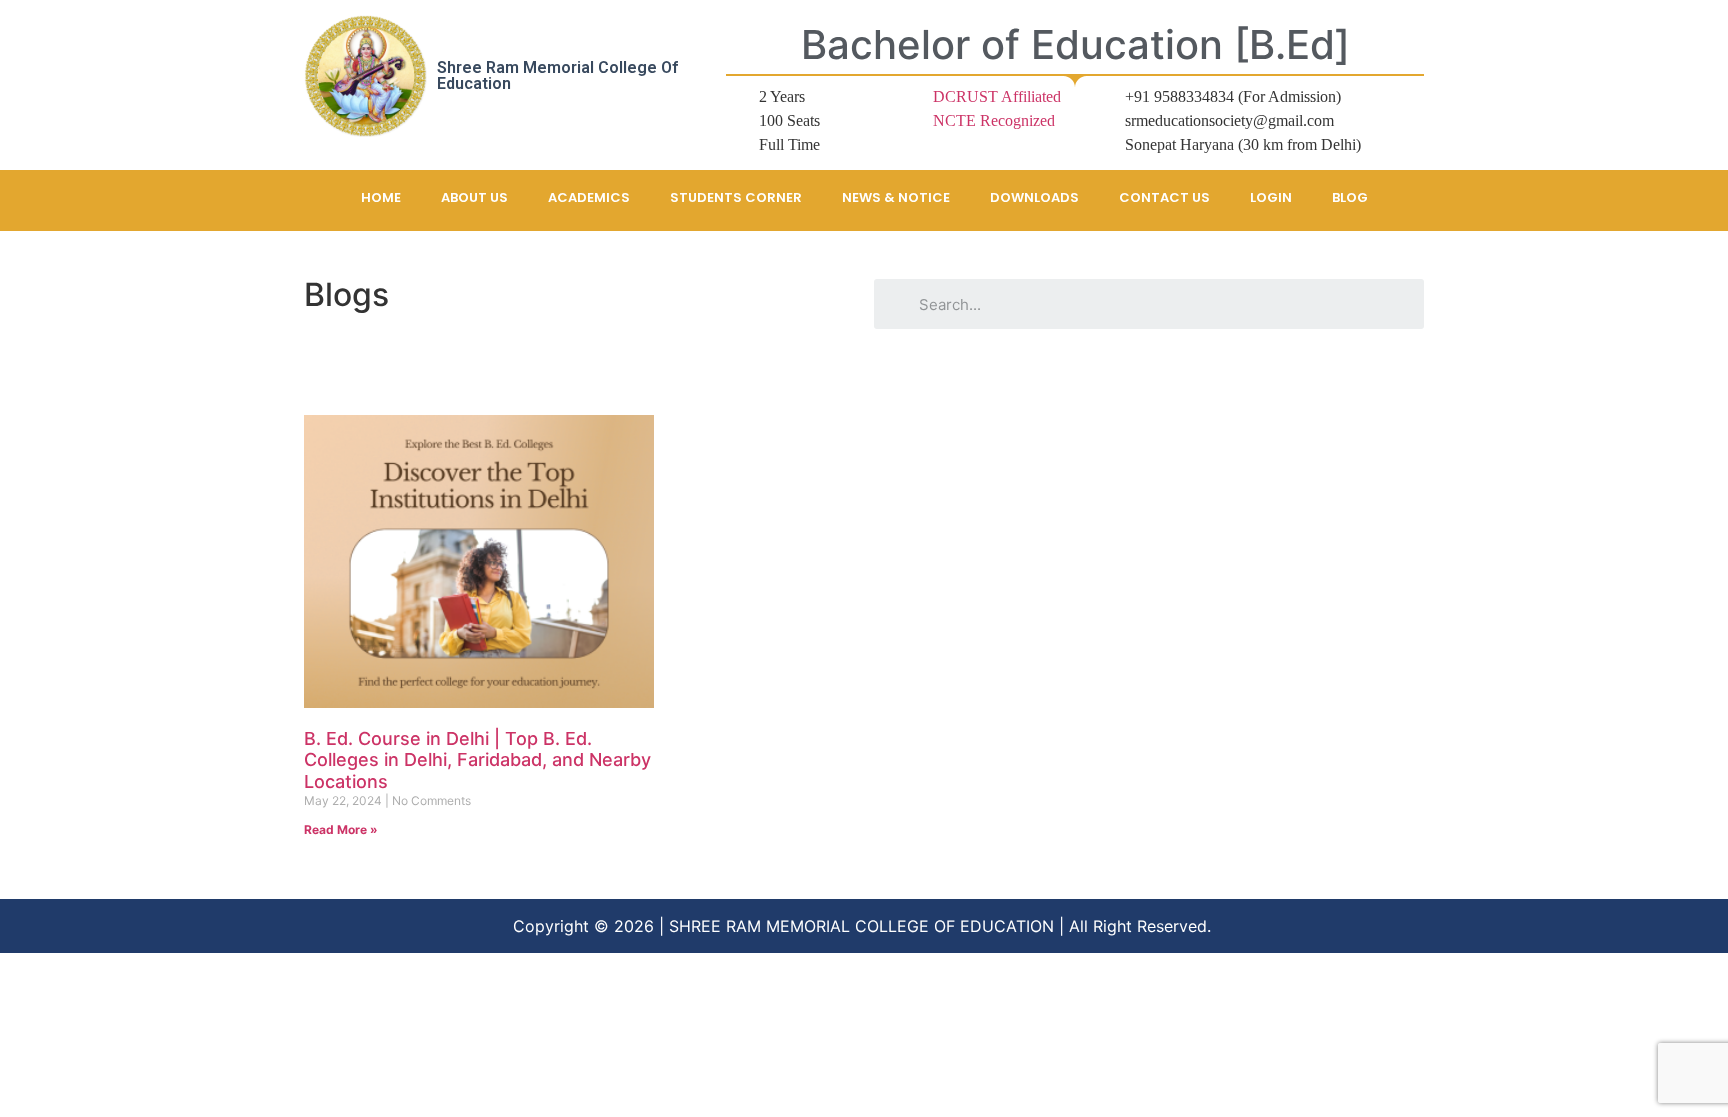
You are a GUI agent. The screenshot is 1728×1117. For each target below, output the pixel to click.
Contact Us (1164, 197)
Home (381, 197)
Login (1271, 197)
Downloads (1034, 197)
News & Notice (896, 197)
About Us (474, 197)
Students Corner (736, 197)
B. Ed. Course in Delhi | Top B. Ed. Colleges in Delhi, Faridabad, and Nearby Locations (477, 760)
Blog (1350, 197)
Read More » (341, 829)
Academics (589, 197)
